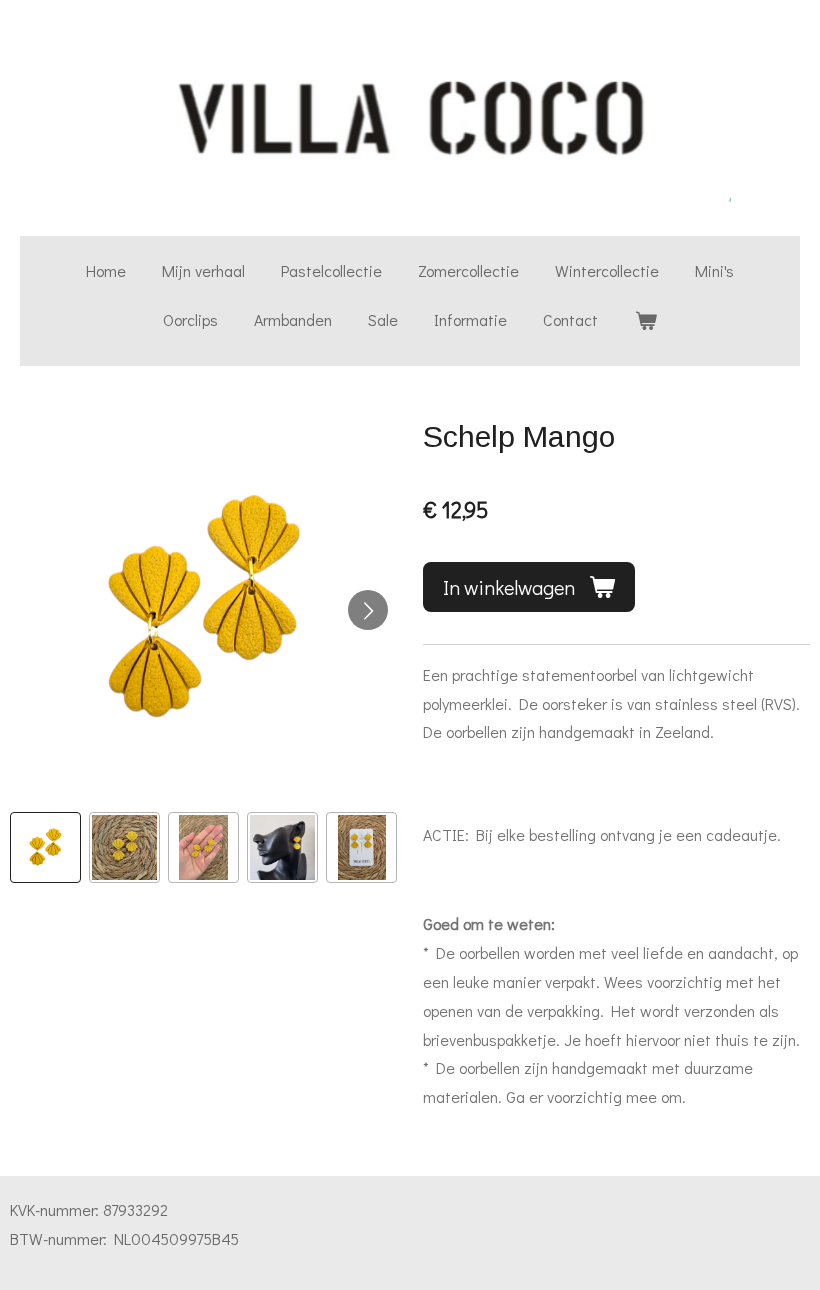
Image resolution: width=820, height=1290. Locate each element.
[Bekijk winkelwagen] (645, 320)
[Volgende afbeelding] (368, 610)
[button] (45, 847)
